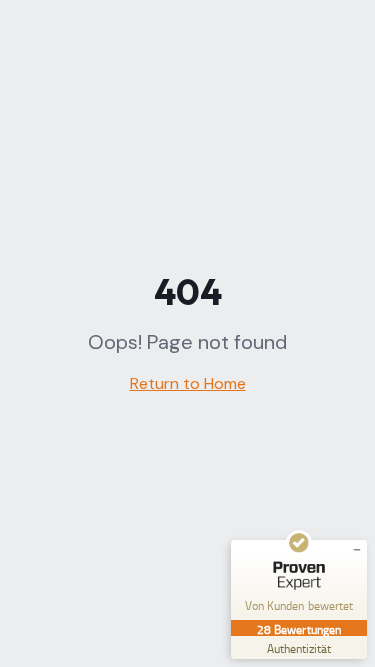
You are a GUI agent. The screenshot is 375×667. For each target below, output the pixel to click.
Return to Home (188, 383)
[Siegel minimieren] (357, 550)
